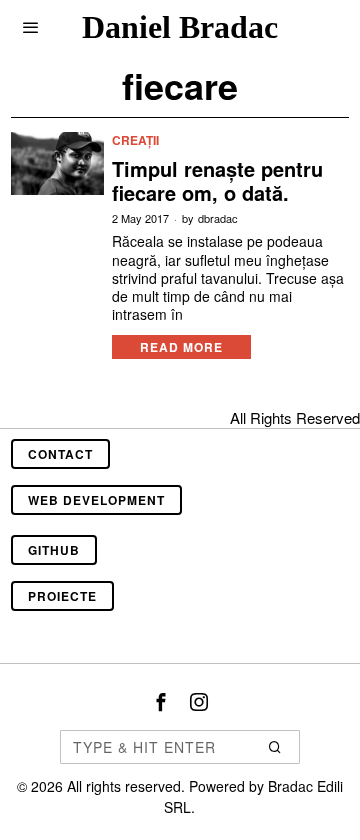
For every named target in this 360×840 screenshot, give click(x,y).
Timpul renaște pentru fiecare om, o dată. (217, 181)
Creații (135, 140)
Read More (181, 347)
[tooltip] (161, 702)
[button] (276, 747)
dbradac (218, 218)
